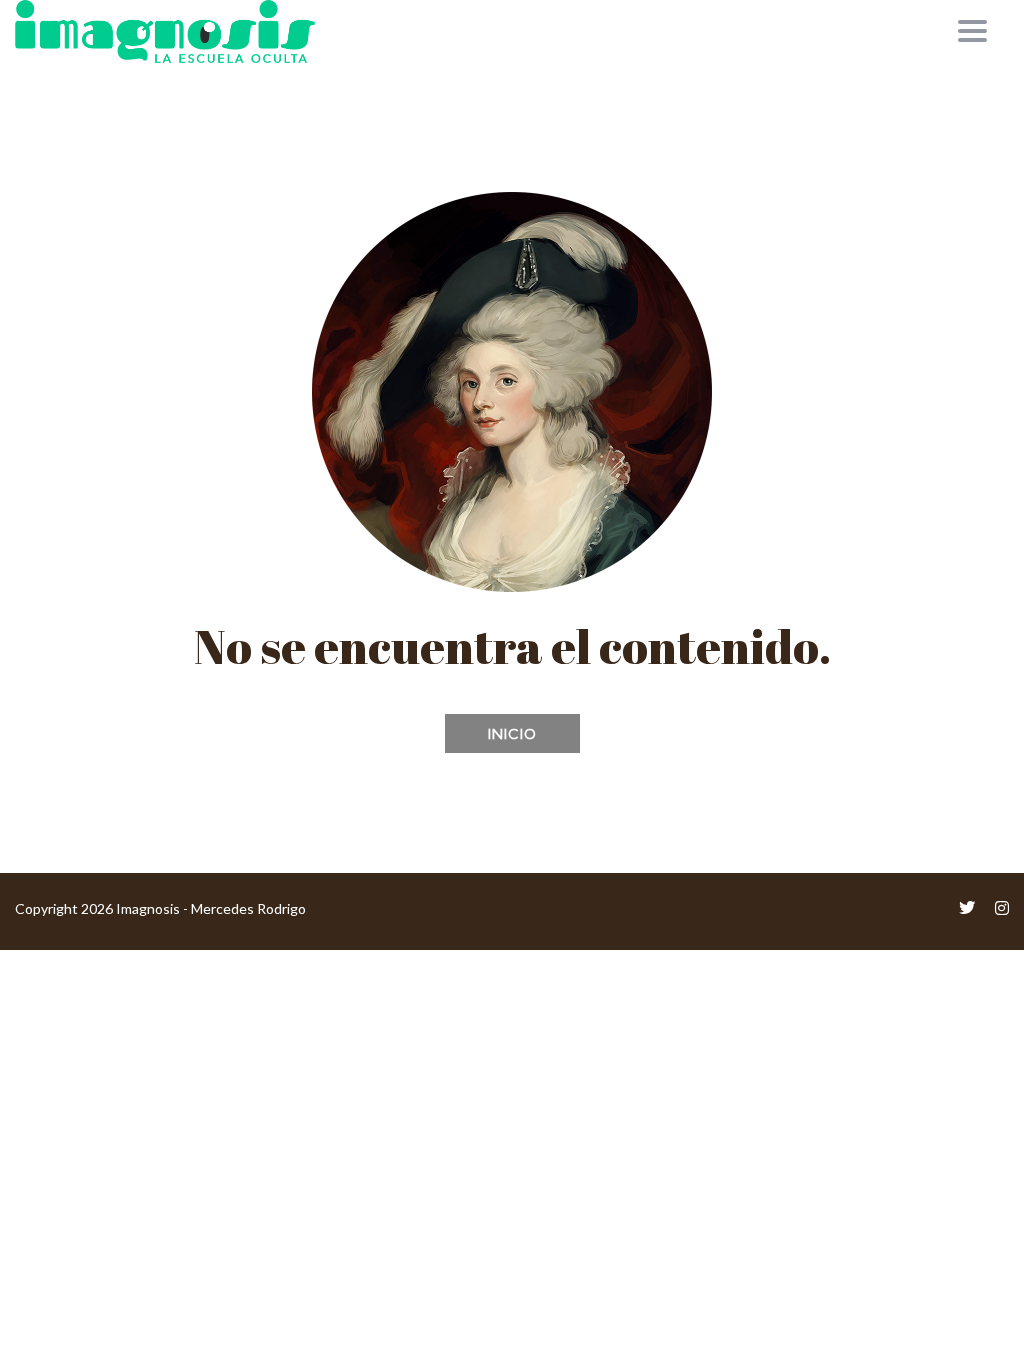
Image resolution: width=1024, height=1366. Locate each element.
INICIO (512, 734)
